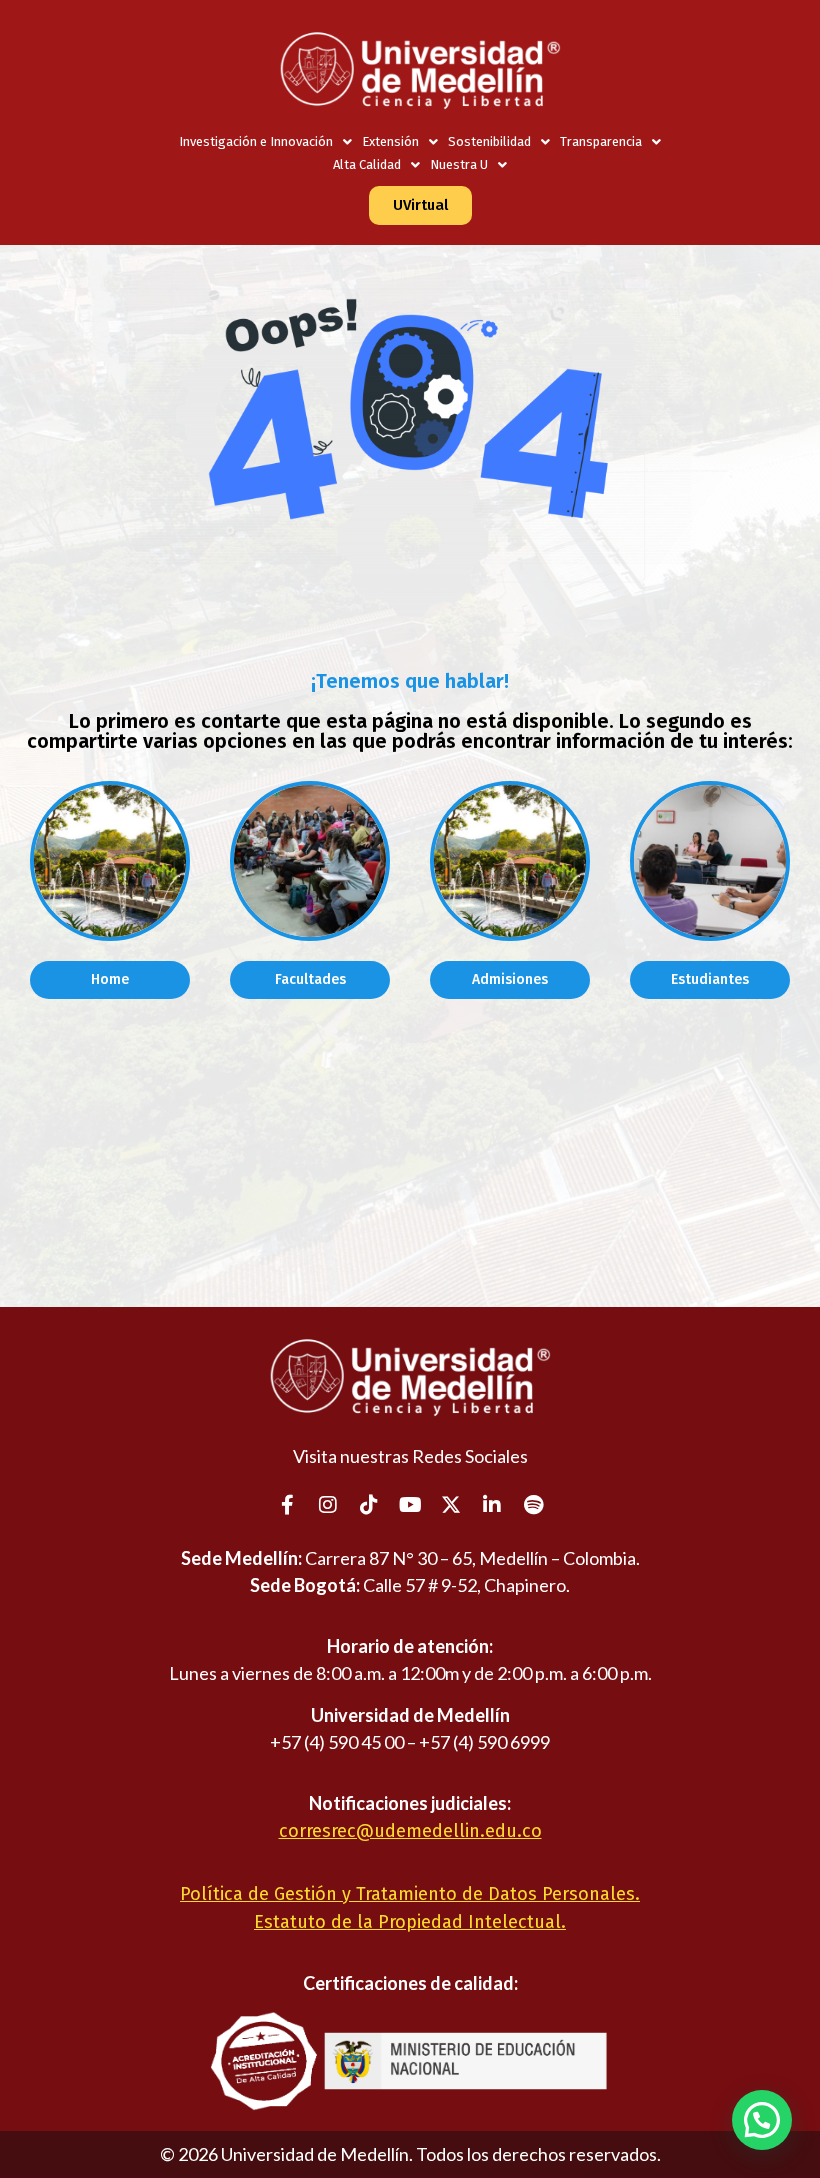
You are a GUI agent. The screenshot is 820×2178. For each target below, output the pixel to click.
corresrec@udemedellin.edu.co (410, 1831)
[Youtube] (410, 1505)
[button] (762, 2120)
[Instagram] (328, 1505)
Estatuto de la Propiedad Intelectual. (410, 1922)
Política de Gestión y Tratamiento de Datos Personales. (410, 1894)
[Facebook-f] (287, 1505)
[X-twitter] (451, 1505)
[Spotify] (533, 1505)
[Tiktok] (369, 1505)
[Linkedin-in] (492, 1505)
